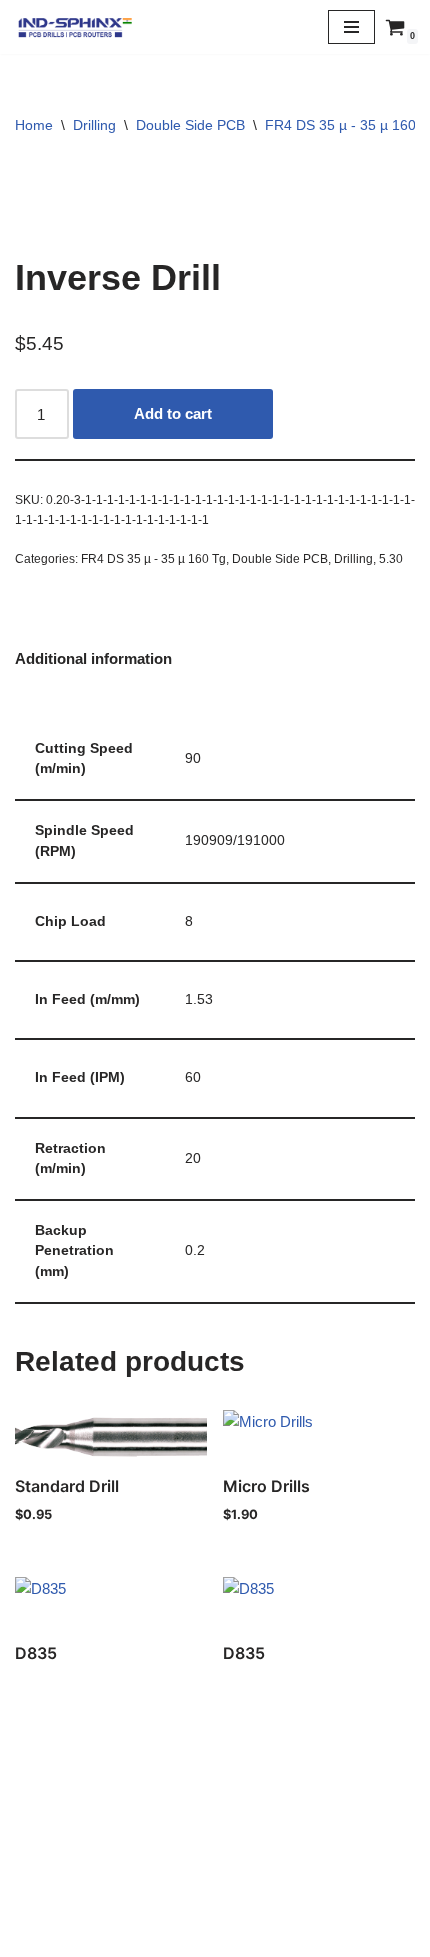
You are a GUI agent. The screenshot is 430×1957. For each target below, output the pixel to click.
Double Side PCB (190, 125)
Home (34, 125)
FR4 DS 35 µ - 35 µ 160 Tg (153, 559)
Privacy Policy (215, 1892)
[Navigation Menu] (351, 27)
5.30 (391, 559)
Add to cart (173, 413)
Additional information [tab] (93, 658)
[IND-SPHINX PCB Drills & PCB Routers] (75, 27)
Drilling (94, 125)
